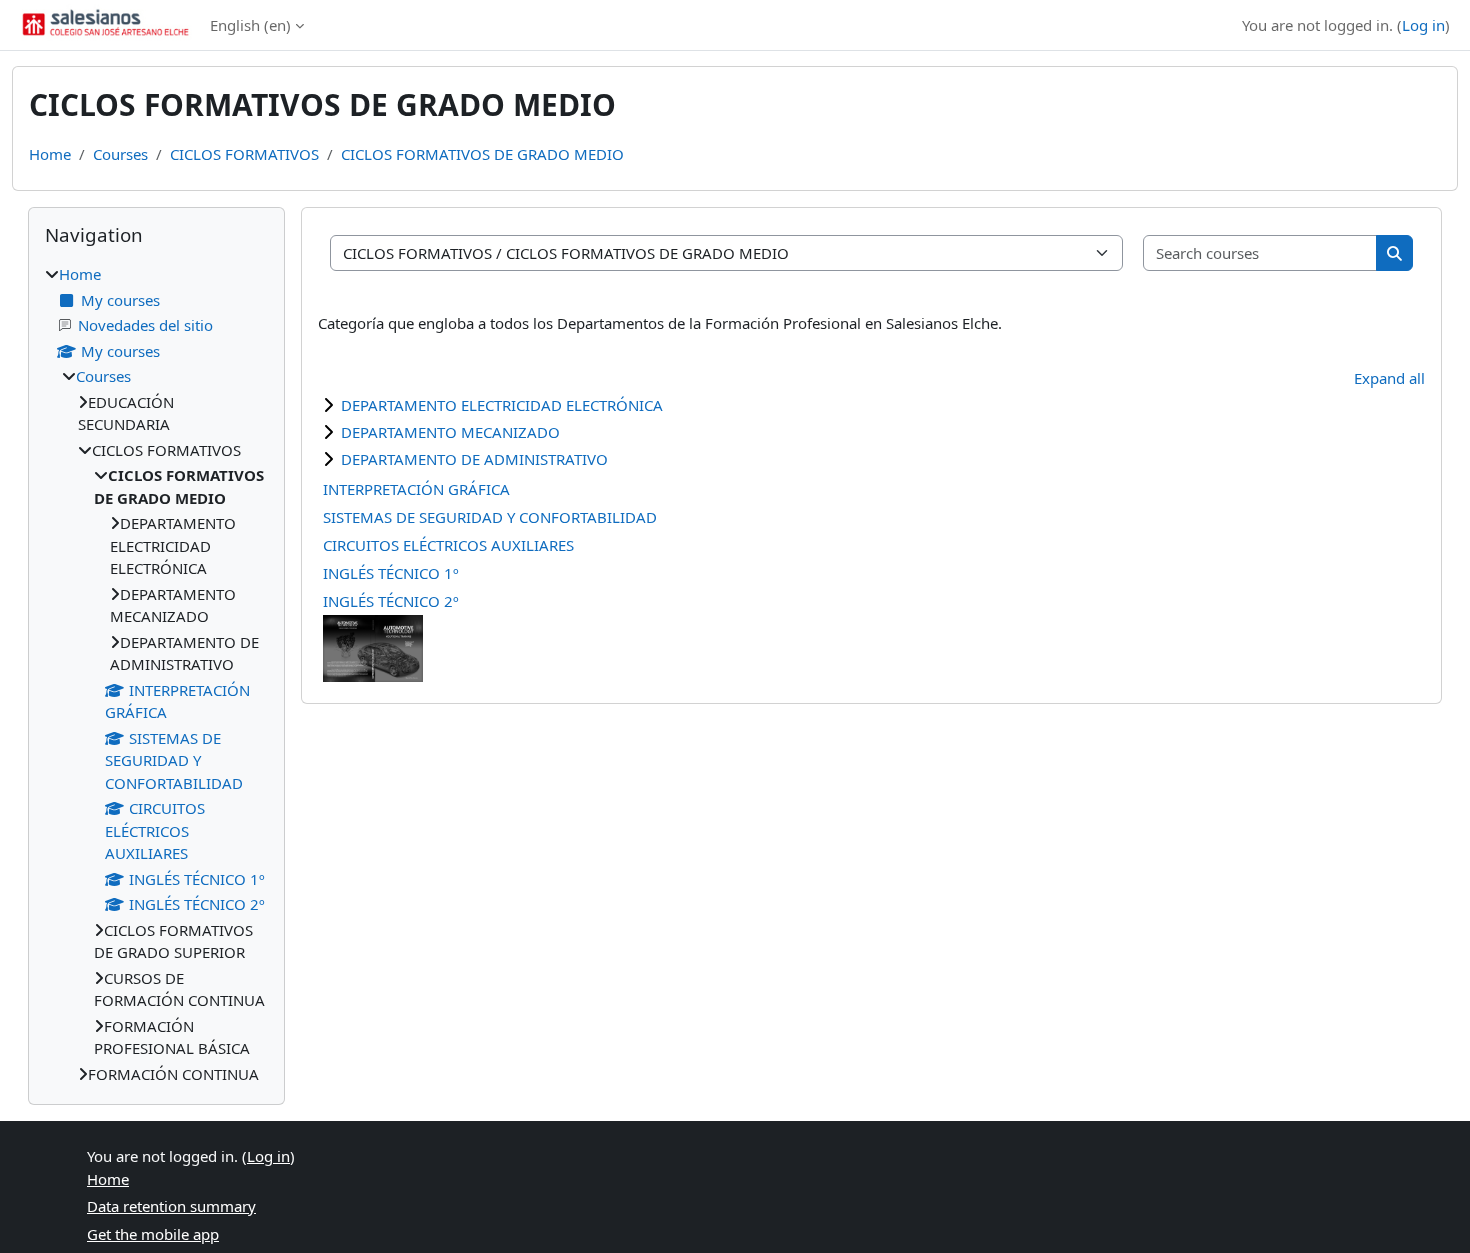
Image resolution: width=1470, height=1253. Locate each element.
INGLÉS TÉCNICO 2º (391, 601)
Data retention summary (171, 1206)
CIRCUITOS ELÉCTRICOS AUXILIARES (448, 545)
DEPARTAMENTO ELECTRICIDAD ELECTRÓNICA (502, 405)
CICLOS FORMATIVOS (244, 154)
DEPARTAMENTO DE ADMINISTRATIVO (474, 459)
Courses (120, 154)
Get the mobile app (153, 1234)
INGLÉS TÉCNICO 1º (391, 573)
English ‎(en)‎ (250, 25)
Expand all (1389, 378)
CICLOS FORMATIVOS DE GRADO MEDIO (482, 154)
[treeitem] (156, 674)
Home (50, 154)
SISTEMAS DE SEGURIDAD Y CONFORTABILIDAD (490, 517)
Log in (1423, 25)
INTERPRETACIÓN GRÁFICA (416, 489)
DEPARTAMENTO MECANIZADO (450, 432)
